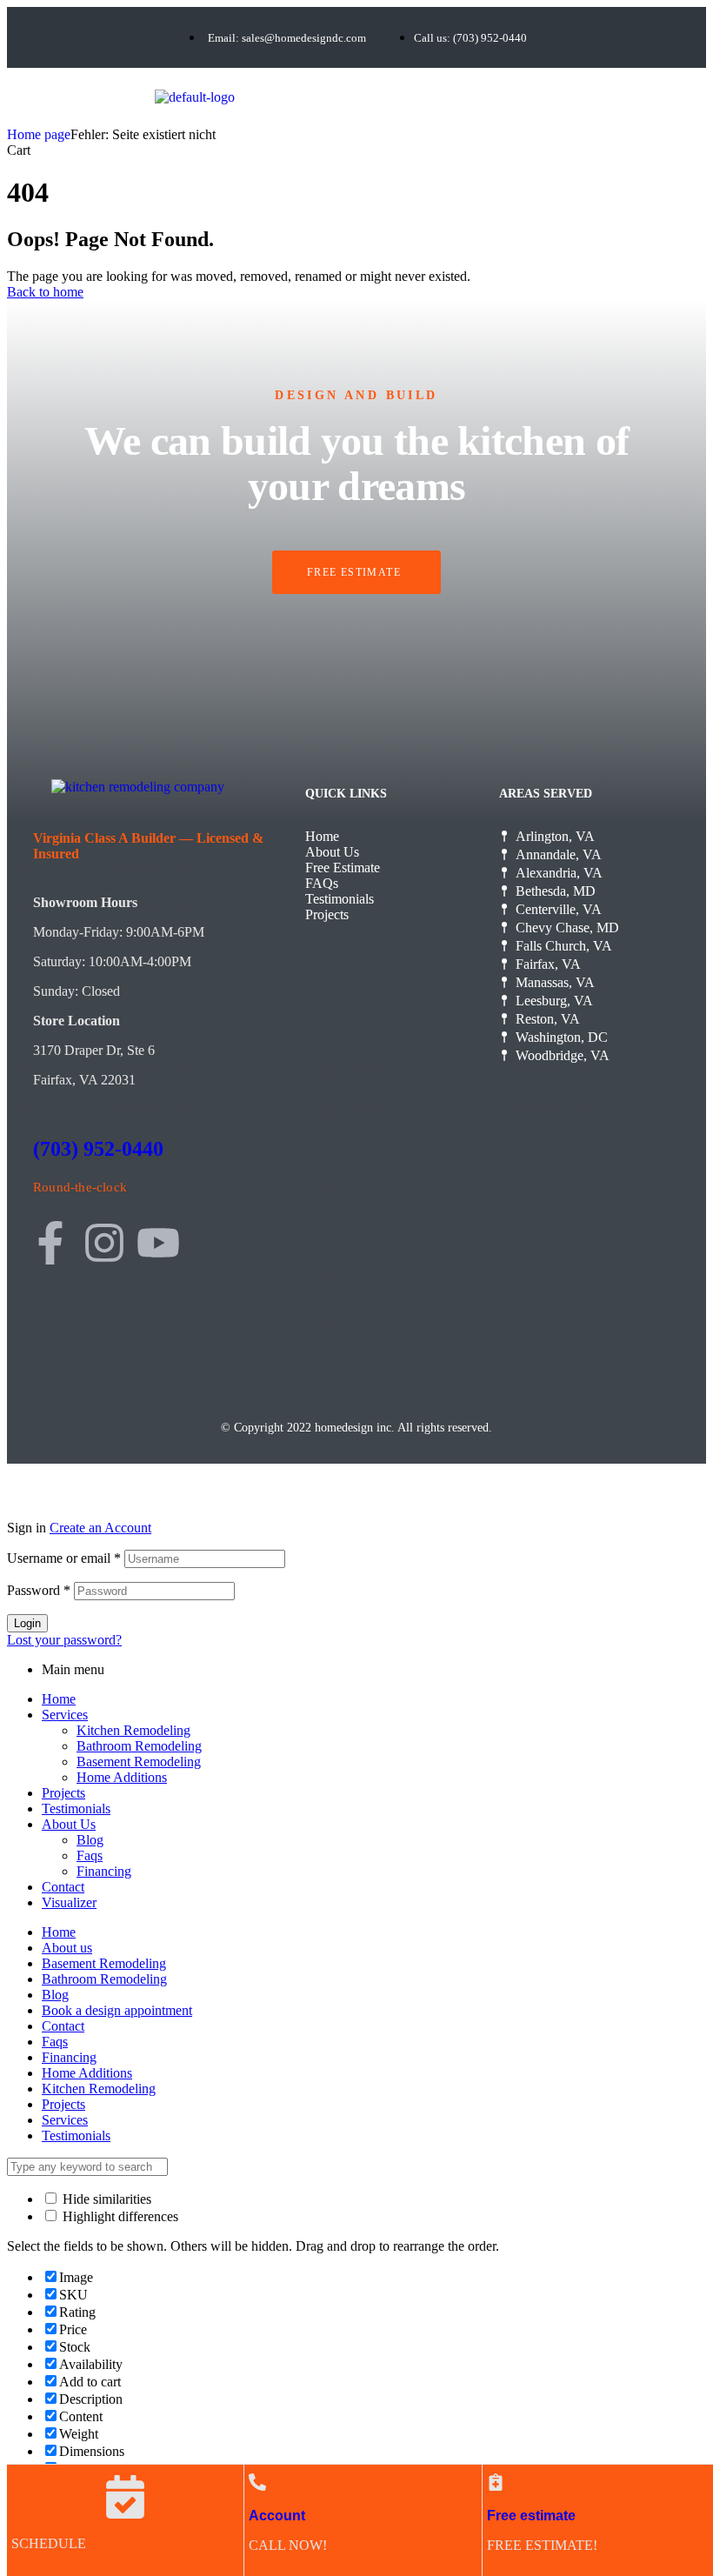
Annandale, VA (559, 854)
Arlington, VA (555, 836)
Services (65, 1715)
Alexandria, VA (559, 873)
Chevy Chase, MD (567, 928)
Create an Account (100, 1528)
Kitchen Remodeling (133, 1730)
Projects (327, 914)
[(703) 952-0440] (43, 1098)
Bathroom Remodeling (139, 1746)
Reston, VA (548, 1019)
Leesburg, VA (554, 1001)
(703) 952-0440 (98, 1149)
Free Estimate (343, 868)
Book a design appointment (117, 2010)
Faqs (90, 1855)
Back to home (45, 292)
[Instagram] (104, 1243)
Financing (104, 1871)
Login (27, 1623)
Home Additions (122, 1777)
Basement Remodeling (139, 1762)
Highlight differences (119, 2216)
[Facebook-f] (50, 1243)
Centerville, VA (559, 909)
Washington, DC (562, 1037)
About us (67, 1948)
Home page (39, 134)
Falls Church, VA (564, 946)
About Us (332, 852)
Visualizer (69, 1902)
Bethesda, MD (556, 891)
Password (39, 1590)
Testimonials (340, 899)
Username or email (64, 1558)
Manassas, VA (555, 982)
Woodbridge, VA (563, 1055)
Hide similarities (105, 2199)
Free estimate (531, 2516)
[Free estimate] (496, 2482)
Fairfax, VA (548, 964)
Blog (90, 1840)
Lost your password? (64, 1640)
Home (322, 836)
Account (277, 2516)
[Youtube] (158, 1243)
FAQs (322, 883)
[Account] (257, 2482)
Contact (63, 1887)
